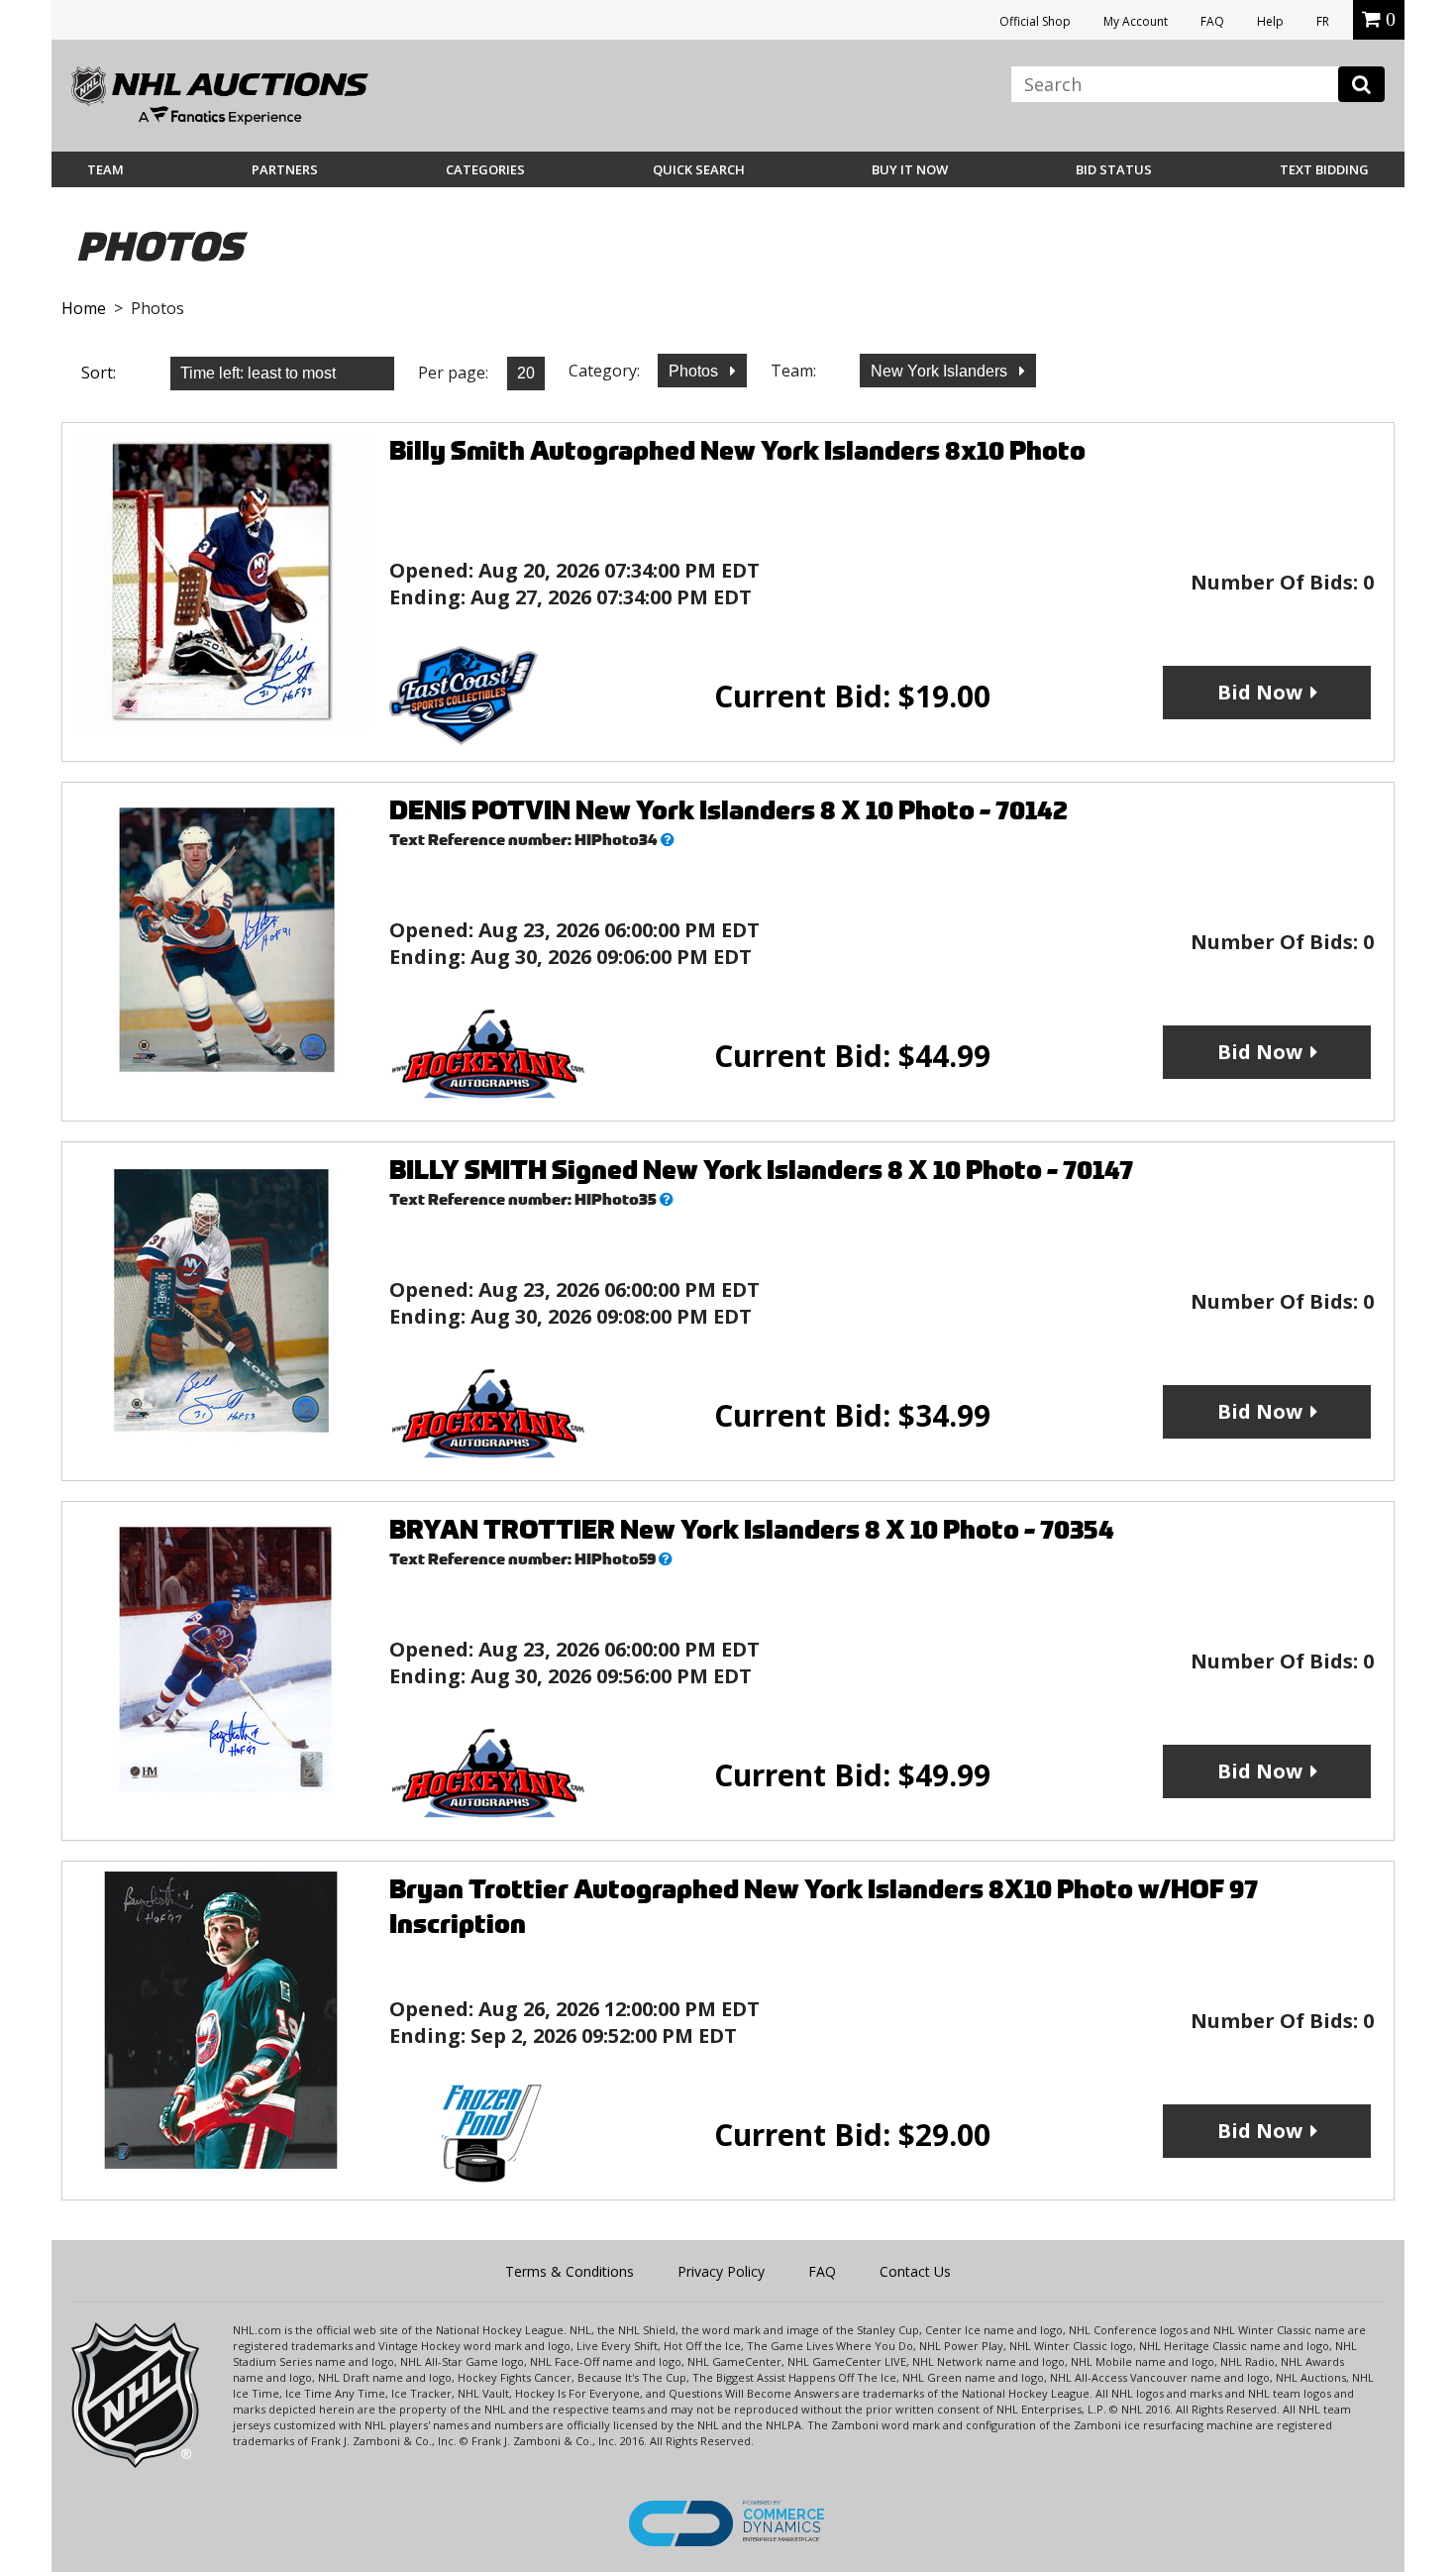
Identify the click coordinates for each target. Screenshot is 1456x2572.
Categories (485, 169)
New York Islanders (941, 371)
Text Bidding (1324, 169)
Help (1270, 21)
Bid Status (1114, 169)
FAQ (1212, 21)
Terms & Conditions (570, 2271)
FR (1323, 21)
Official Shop (1035, 21)
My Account (1136, 21)
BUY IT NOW (910, 169)
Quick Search (699, 169)
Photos (695, 371)
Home (84, 308)
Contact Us (915, 2271)
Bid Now (1260, 692)
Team (105, 169)
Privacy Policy (721, 2271)
